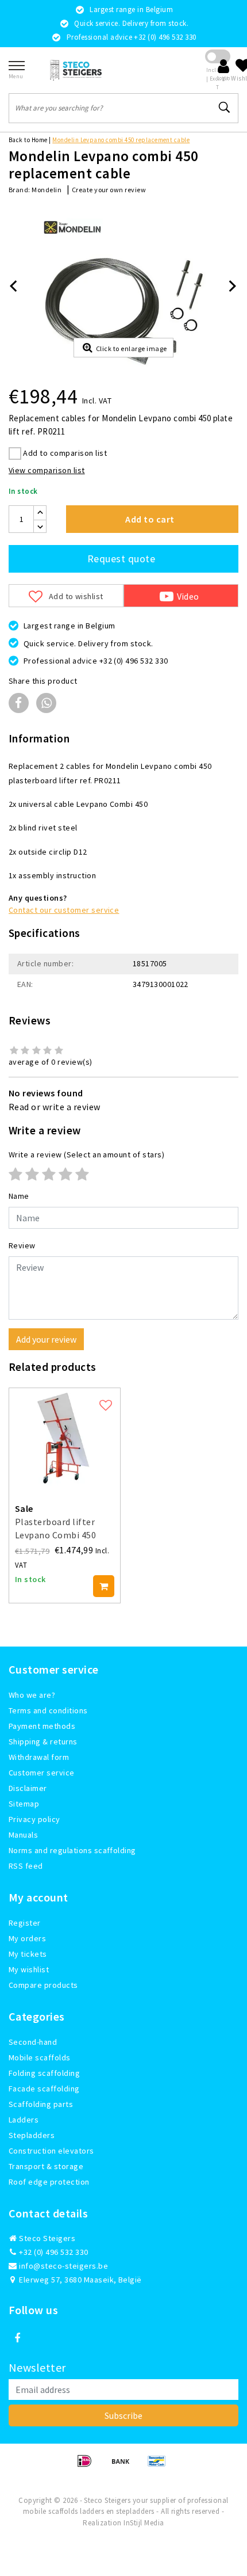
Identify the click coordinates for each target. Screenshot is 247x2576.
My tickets (28, 1954)
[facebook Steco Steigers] (17, 2338)
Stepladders (32, 2135)
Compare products (43, 1985)
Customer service (42, 1773)
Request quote (121, 559)
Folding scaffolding (44, 2073)
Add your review (46, 1339)
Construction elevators (51, 2151)
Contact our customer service (64, 910)
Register (25, 1923)
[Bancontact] (160, 2466)
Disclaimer (28, 1788)
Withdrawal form (39, 1757)
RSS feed (26, 1866)
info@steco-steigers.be (63, 2266)
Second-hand (33, 2042)
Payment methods (42, 1726)
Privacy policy (34, 1819)
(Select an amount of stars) (86, 1154)
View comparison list (47, 470)
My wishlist (29, 1969)
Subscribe (123, 2415)
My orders (27, 1938)
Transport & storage (46, 2166)
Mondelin (47, 190)
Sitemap (24, 1804)
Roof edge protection (49, 2182)
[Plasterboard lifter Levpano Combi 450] (65, 1438)
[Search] (225, 108)
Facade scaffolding (44, 2089)
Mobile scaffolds (40, 2057)
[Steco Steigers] (76, 70)
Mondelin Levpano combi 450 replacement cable (121, 140)
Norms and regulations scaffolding (72, 1850)
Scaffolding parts (41, 2104)
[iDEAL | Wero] (88, 2466)
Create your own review (109, 190)
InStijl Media (144, 2523)
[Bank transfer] (124, 2466)
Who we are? (32, 1695)
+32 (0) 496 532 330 (53, 2252)
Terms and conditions (48, 1710)
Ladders (24, 2120)
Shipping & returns (43, 1742)
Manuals (23, 1835)
